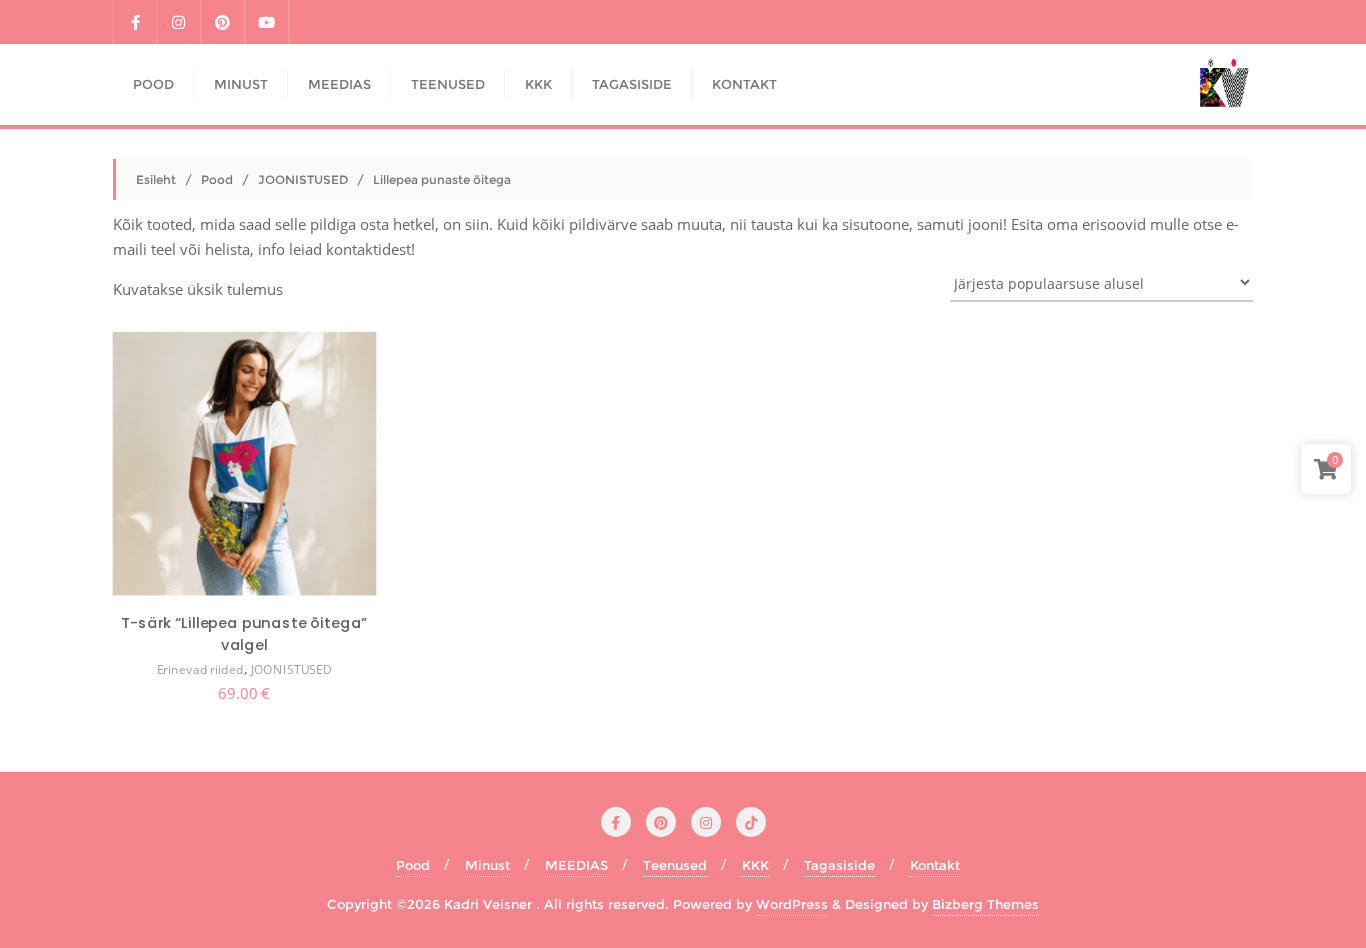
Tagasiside (839, 865)
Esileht (156, 179)
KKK (755, 865)
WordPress (792, 904)
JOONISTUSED (303, 179)
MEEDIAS (576, 865)
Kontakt (935, 865)
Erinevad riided (200, 670)
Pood (217, 179)
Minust (487, 865)
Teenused (675, 865)
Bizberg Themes (985, 904)
